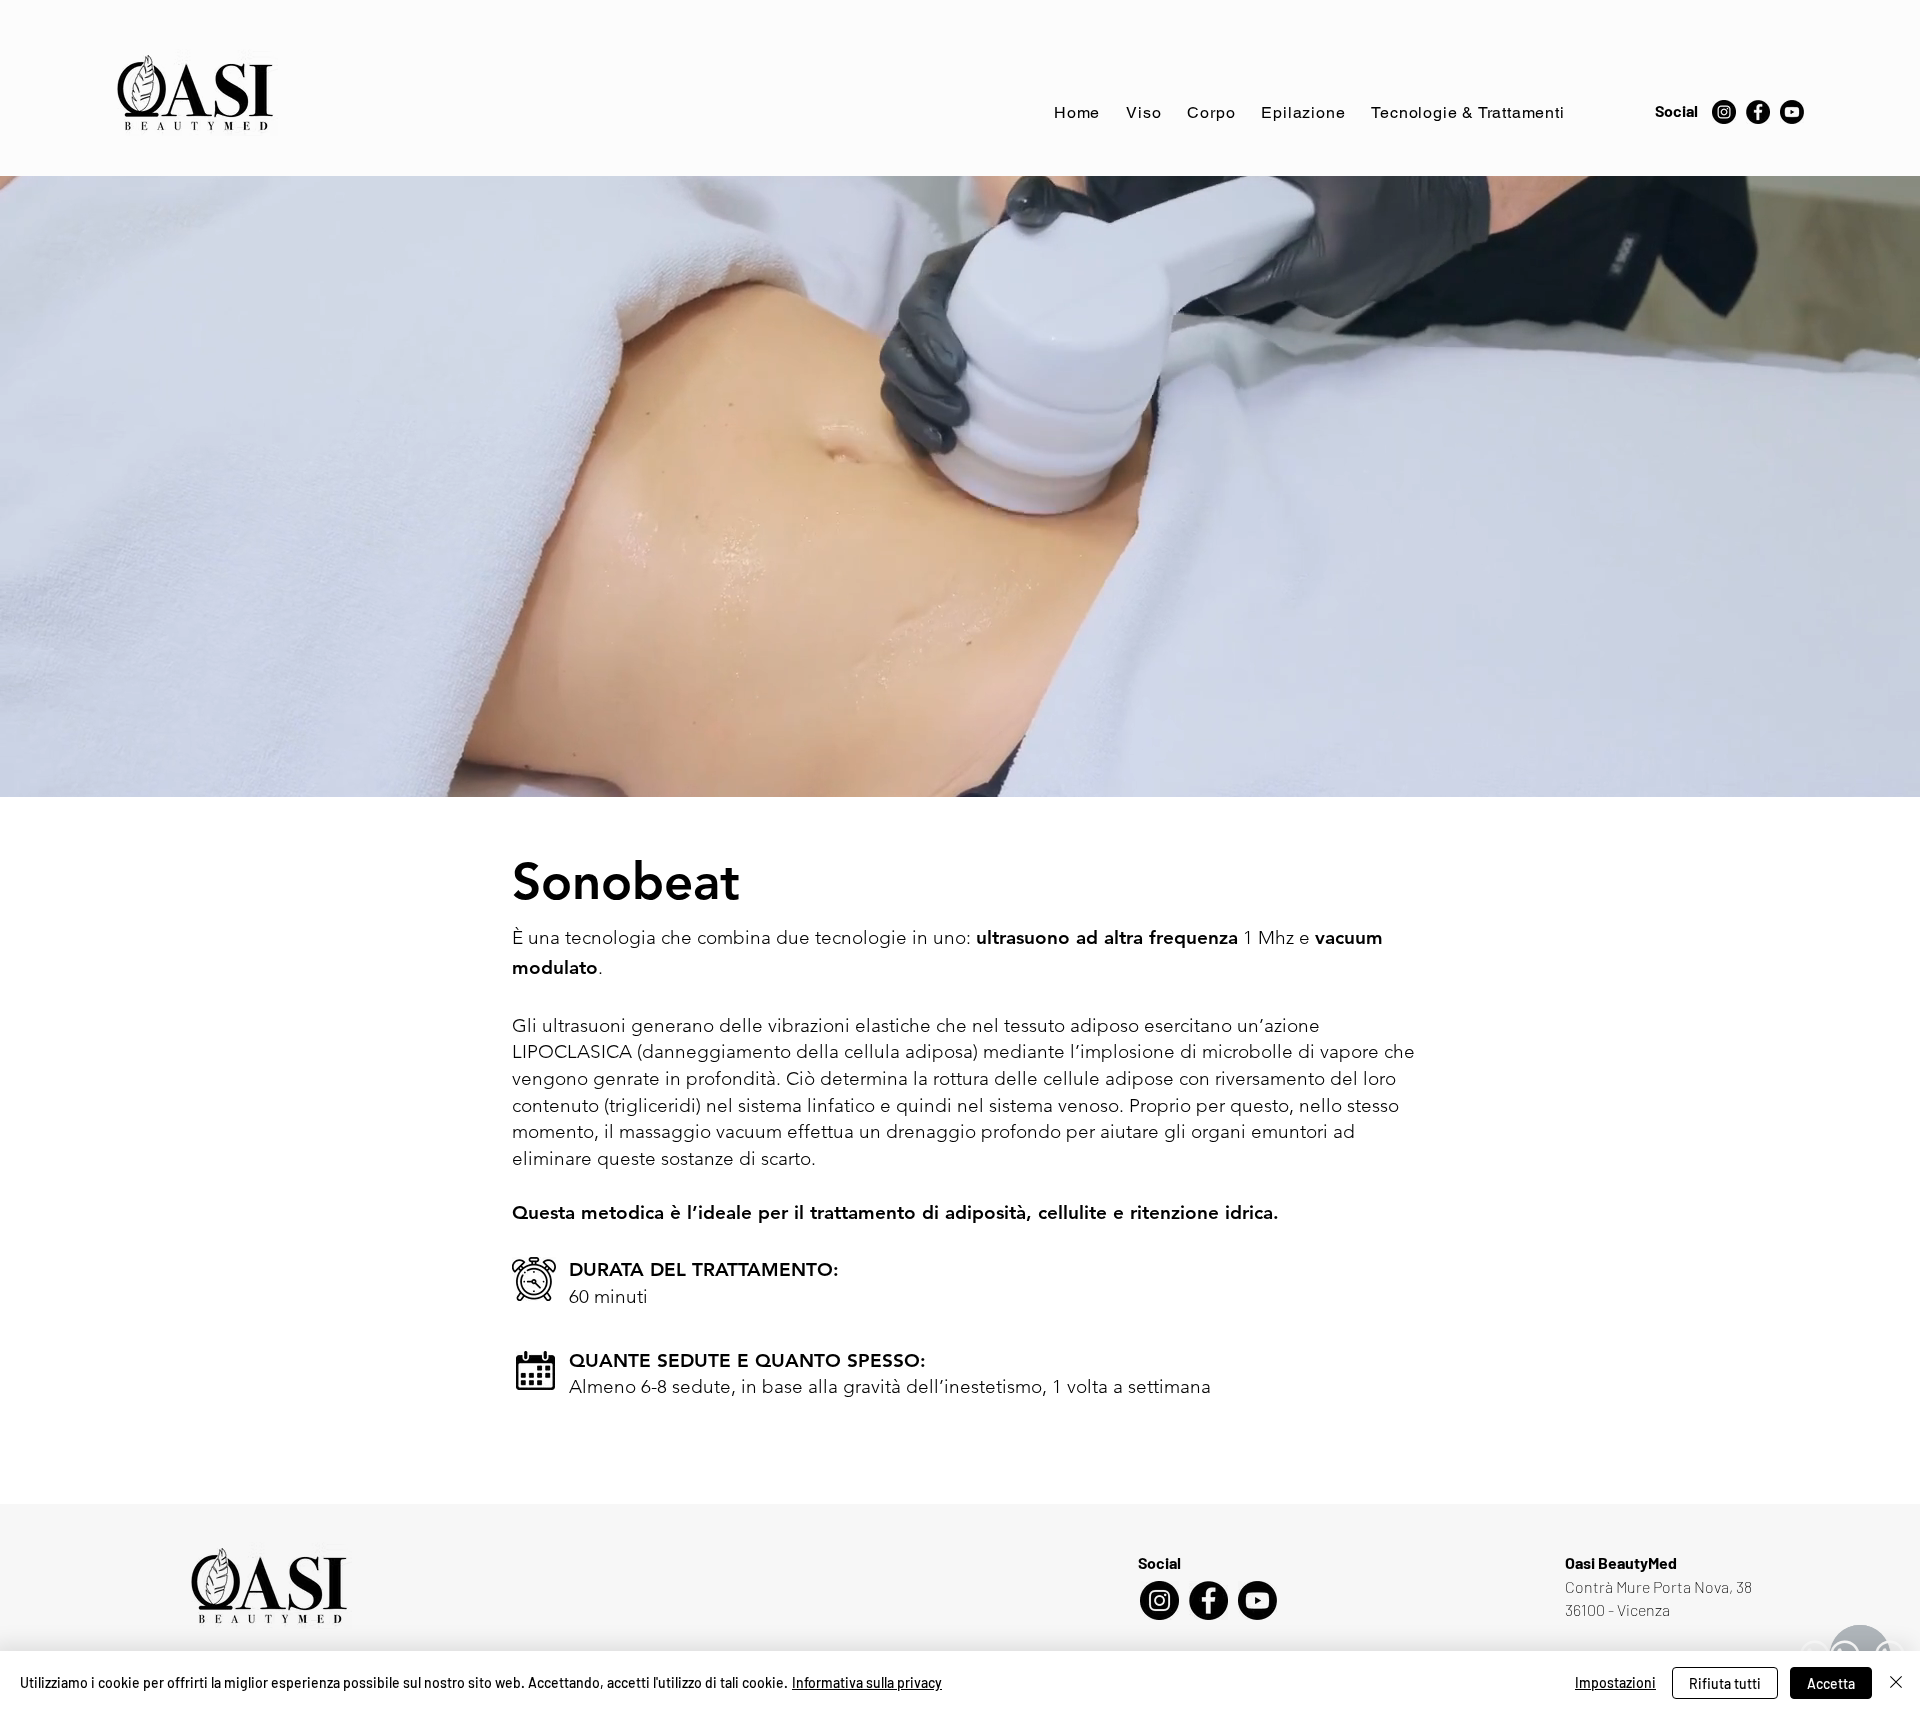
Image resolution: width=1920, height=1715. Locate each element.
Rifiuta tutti (1725, 1683)
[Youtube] (1792, 112)
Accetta (1831, 1683)
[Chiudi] (1896, 1683)
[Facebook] (1758, 112)
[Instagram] (1724, 112)
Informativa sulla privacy (867, 1682)
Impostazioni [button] (1615, 1682)
